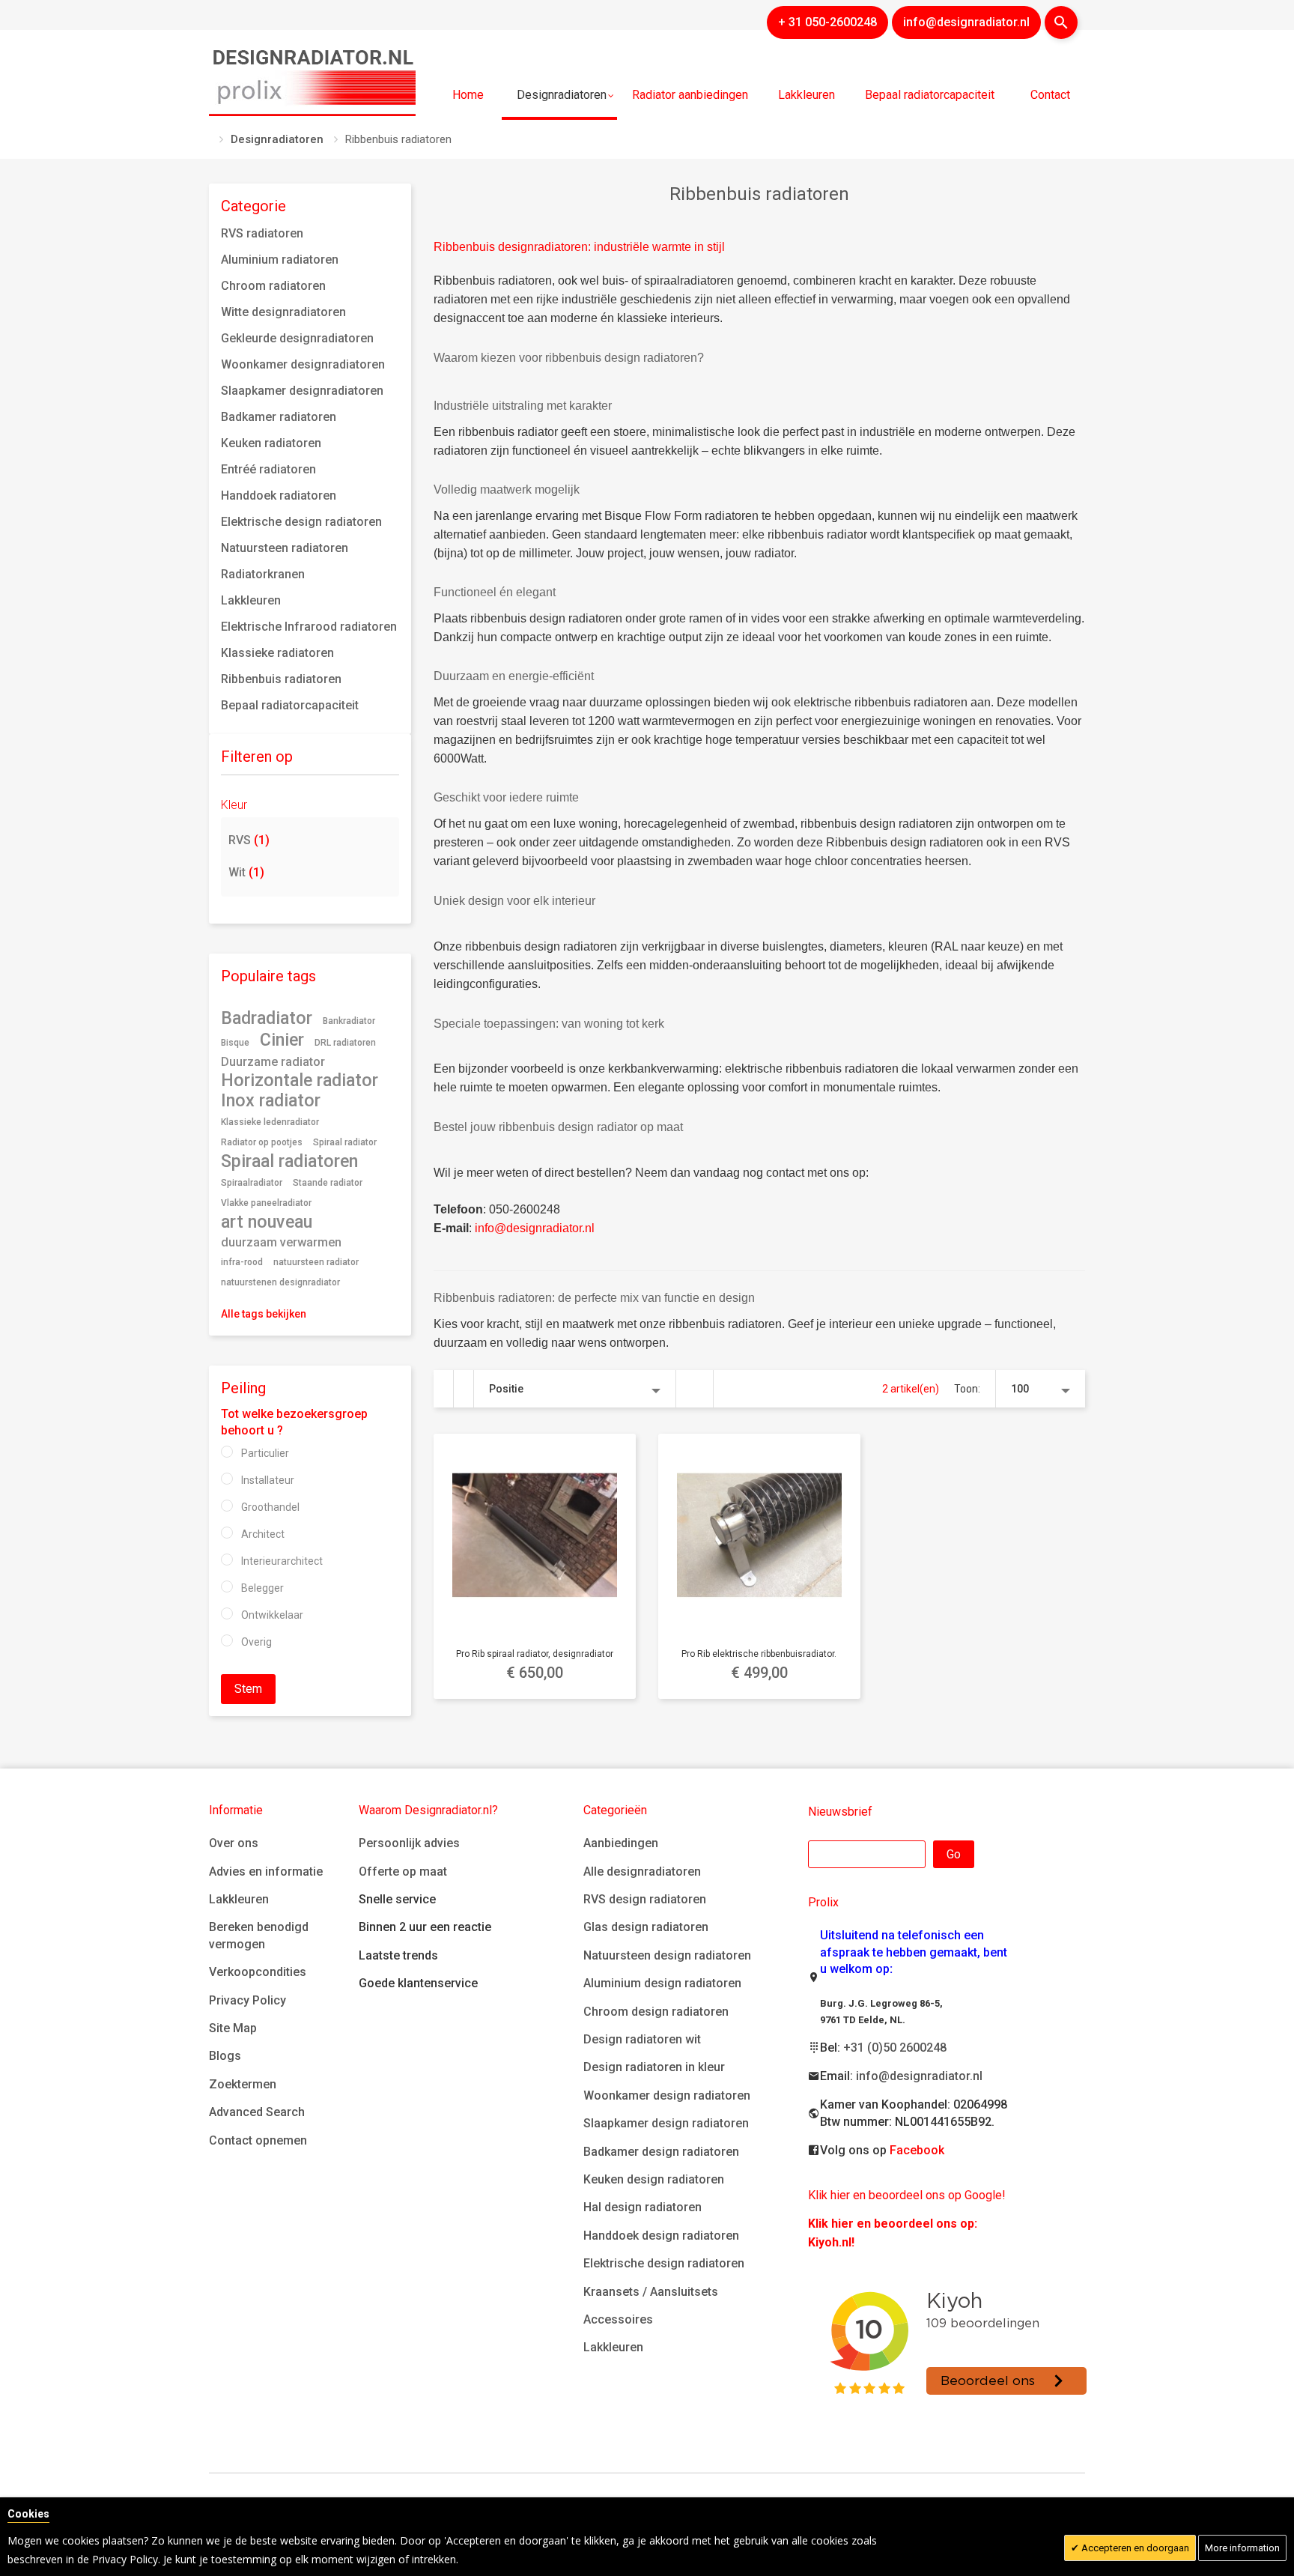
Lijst (464, 1389)
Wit (246, 872)
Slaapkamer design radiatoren (666, 2123)
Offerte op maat (403, 1872)
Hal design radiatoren (643, 2207)
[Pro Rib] (535, 1535)
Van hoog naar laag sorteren (695, 1389)
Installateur (268, 1480)
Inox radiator (271, 1100)
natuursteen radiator (316, 1262)
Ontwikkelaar (272, 1615)
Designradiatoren (277, 139)
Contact (1050, 95)
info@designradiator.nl (919, 2076)
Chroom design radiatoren (656, 2012)
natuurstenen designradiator (280, 1282)
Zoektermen (243, 2084)
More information (1242, 2548)
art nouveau (267, 1222)
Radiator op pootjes (262, 1142)
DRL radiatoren (345, 1043)
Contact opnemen (258, 2140)
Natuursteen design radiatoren (667, 1955)
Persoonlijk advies (409, 1843)
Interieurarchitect (282, 1561)
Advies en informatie (266, 1872)
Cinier (282, 1040)
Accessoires (618, 2319)
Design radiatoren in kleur (654, 2067)
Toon (966, 1389)
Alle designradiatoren (642, 1872)
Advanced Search (257, 2112)
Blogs (225, 2056)
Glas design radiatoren (646, 1927)
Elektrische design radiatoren (664, 2263)
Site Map (233, 2028)
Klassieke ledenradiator (270, 1122)
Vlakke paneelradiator (266, 1203)
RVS (249, 840)
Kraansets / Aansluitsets (651, 2292)
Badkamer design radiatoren (661, 2152)
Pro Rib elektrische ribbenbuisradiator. (759, 1654)
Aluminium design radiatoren (662, 1983)
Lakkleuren (239, 1899)
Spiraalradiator (252, 1183)
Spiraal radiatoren (289, 1161)
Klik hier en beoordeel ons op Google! (907, 2195)
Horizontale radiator (300, 1080)
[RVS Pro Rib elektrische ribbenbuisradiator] (759, 1535)
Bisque (235, 1043)
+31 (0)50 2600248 (895, 2048)
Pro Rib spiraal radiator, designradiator (535, 1654)
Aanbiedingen (621, 1843)
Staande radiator (328, 1183)
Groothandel (270, 1507)
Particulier (265, 1453)
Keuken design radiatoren (654, 2179)
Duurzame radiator (273, 1062)
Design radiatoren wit (642, 2039)
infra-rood (242, 1262)
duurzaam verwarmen (281, 1242)
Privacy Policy (247, 2000)
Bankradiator (349, 1021)
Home (468, 95)
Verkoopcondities (258, 1972)
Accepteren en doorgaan (1134, 2548)
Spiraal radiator (345, 1142)
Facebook (917, 2150)
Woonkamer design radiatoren (667, 2095)
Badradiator (267, 1018)
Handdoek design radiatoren (661, 2236)
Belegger (262, 1588)
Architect (263, 1534)
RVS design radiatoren (645, 1899)
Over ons (234, 1843)
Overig (256, 1642)
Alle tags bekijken (264, 1314)
